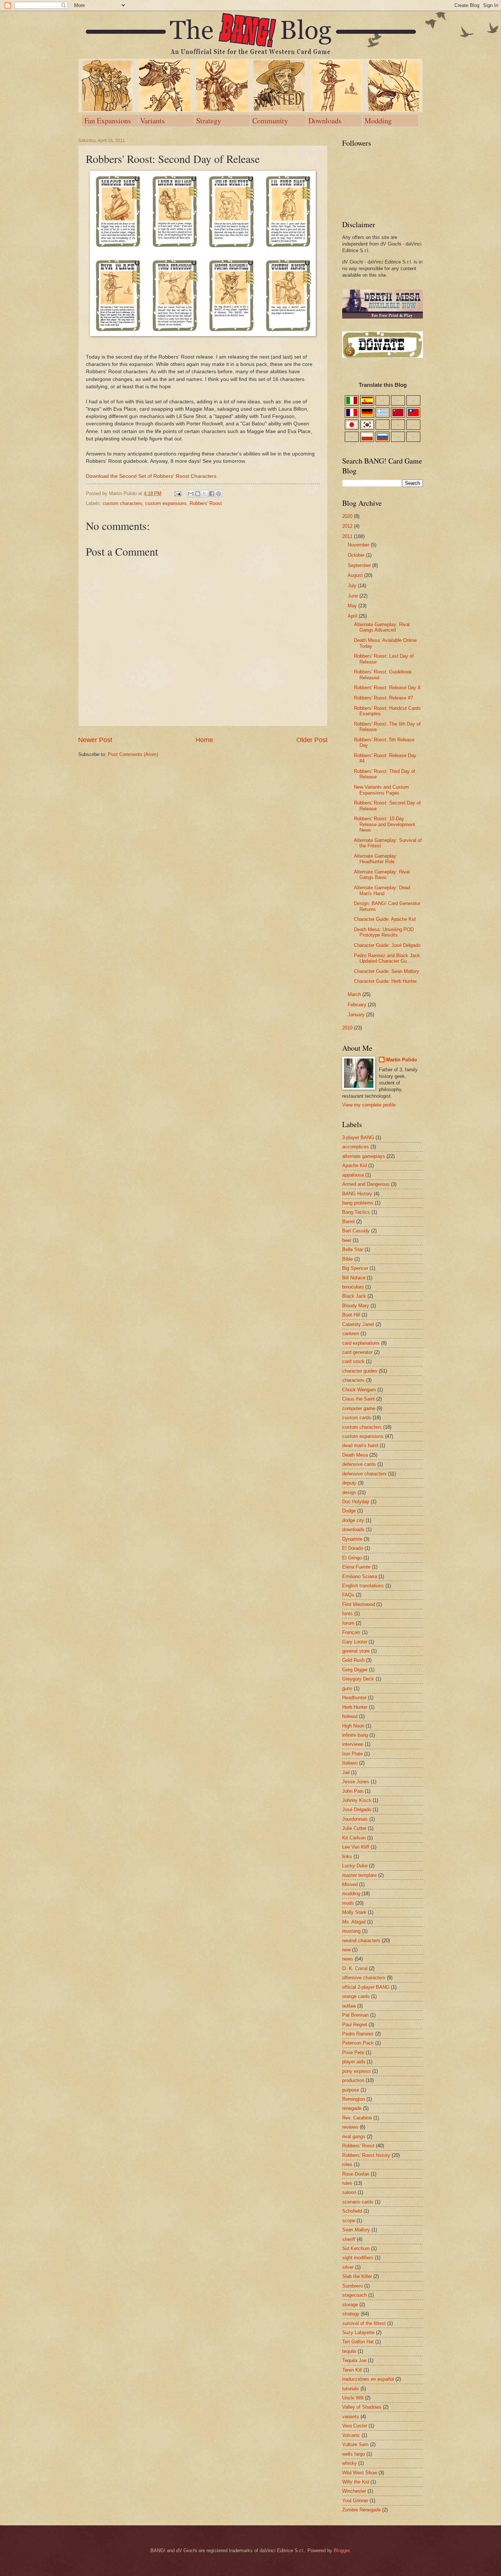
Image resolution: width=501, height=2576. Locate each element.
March (355, 994)
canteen (351, 1334)
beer (347, 1240)
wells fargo (354, 2454)
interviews (353, 1744)
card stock (353, 1361)
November (359, 545)
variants (351, 2417)
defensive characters (364, 1474)
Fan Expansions (108, 121)
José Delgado (357, 1810)
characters (353, 1380)
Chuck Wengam (359, 1390)
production (353, 2080)
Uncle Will (353, 2398)
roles (347, 2164)
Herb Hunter (355, 1707)
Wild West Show (360, 2473)
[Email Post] (178, 493)
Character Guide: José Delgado (387, 945)
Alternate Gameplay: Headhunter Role (376, 859)
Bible (348, 1259)
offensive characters (364, 1978)
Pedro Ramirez (358, 2034)
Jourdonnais (355, 1819)
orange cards (356, 1996)
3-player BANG (358, 1138)
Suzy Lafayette (358, 2332)
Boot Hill (351, 1315)
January (357, 1015)
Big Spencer (355, 1268)
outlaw (349, 2006)
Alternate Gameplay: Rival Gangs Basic (382, 875)
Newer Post (95, 740)
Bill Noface (354, 1278)
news (348, 1959)
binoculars (353, 1287)
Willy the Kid (356, 2482)
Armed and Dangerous (366, 1184)
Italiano (350, 1763)
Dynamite (352, 1539)
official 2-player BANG (366, 1987)
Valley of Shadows (362, 2407)
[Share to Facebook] (212, 494)
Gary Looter (355, 1642)
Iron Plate (352, 1754)
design (349, 1492)
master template (359, 1875)
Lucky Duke (355, 1866)
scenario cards (358, 2202)
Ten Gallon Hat (358, 2342)
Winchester (354, 2491)
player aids (354, 2062)
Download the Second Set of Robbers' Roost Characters (151, 476)
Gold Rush (353, 1660)
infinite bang (355, 1735)
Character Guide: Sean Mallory (387, 971)
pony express (356, 2071)
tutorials (351, 2389)
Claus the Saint (359, 1399)
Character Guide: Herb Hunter (385, 981)
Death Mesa (355, 1455)
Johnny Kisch (357, 1800)
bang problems (358, 1203)
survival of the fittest (364, 2323)
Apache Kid (354, 1165)
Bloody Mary (356, 1306)
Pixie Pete (353, 2052)
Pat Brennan (355, 2015)
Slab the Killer (357, 2276)
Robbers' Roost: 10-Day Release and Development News (385, 824)
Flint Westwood (359, 1604)
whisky (350, 2463)
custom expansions (166, 503)
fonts (348, 1614)
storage (350, 2305)
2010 (348, 1028)
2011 (348, 536)
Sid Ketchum (356, 2248)
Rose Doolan (356, 2174)
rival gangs (354, 2137)
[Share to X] (205, 494)
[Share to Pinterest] (219, 494)
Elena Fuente (356, 1567)
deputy (349, 1483)
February (358, 1005)
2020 (348, 516)
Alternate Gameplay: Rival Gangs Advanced (382, 627)
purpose (351, 2090)
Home (204, 740)
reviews (350, 2127)
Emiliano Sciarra (360, 1576)
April (353, 616)
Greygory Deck (358, 1679)
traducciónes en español (368, 2379)
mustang (351, 1931)
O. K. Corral (355, 1968)
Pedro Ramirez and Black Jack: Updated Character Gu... (388, 958)
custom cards (357, 1418)
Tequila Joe (354, 2360)
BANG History (357, 1194)
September (360, 565)
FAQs (348, 1595)
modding (351, 1894)
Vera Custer (355, 2426)
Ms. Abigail (354, 1922)
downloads (353, 1529)
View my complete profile (369, 1105)
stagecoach (354, 2295)
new (346, 1950)
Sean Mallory (356, 2230)
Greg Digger (355, 1670)
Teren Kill (352, 2370)
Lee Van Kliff (356, 1847)
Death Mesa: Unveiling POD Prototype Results (384, 932)
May (353, 606)
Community (270, 121)
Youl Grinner (355, 2501)
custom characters (122, 503)
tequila (349, 2351)
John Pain (353, 1791)
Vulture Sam (355, 2444)
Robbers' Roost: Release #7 (383, 698)
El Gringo (352, 1558)
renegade (352, 2108)
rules (347, 2183)
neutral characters (361, 1941)
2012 (348, 526)
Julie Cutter (354, 1828)
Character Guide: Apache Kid (385, 919)
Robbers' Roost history (366, 2155)
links (347, 1856)
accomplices (356, 1147)
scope (349, 2221)
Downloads (325, 121)
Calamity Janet (358, 1324)
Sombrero (352, 2286)
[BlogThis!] (198, 494)
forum (348, 1623)
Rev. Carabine (357, 2118)
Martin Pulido (402, 1060)
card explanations (361, 1343)
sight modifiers (358, 2258)
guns (347, 1688)
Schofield (352, 2211)
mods (348, 1903)
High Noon (353, 1726)
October (357, 555)
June (354, 596)
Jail (346, 1772)
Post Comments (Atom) (133, 754)
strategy (351, 2314)
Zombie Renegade (361, 2510)
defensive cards (359, 1464)
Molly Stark (354, 1912)
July (353, 586)
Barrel (348, 1222)
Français (351, 1632)
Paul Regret (355, 2025)
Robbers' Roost (206, 503)
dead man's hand (360, 1445)
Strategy (209, 121)
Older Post (312, 740)
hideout (350, 1716)
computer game (359, 1408)
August (356, 575)
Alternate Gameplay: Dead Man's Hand (382, 890)
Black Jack (354, 1296)
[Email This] (191, 494)
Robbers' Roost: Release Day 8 (387, 688)
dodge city (353, 1520)
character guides (360, 1371)
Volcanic (351, 2435)
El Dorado (353, 1548)
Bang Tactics (356, 1212)
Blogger (342, 2550)
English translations (363, 1586)
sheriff (349, 2239)
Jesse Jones (356, 1782)
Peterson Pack (358, 2043)
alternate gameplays (364, 1156)
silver (348, 2267)
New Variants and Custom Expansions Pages (381, 790)
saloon (349, 2192)
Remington (354, 2099)
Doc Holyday (356, 1502)
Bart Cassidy (356, 1231)
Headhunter (354, 1698)
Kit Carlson (354, 1838)
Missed (350, 1884)
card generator (357, 1352)
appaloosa (353, 1175)
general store (356, 1651)
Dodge (349, 1511)
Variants (152, 121)
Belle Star (353, 1249)
